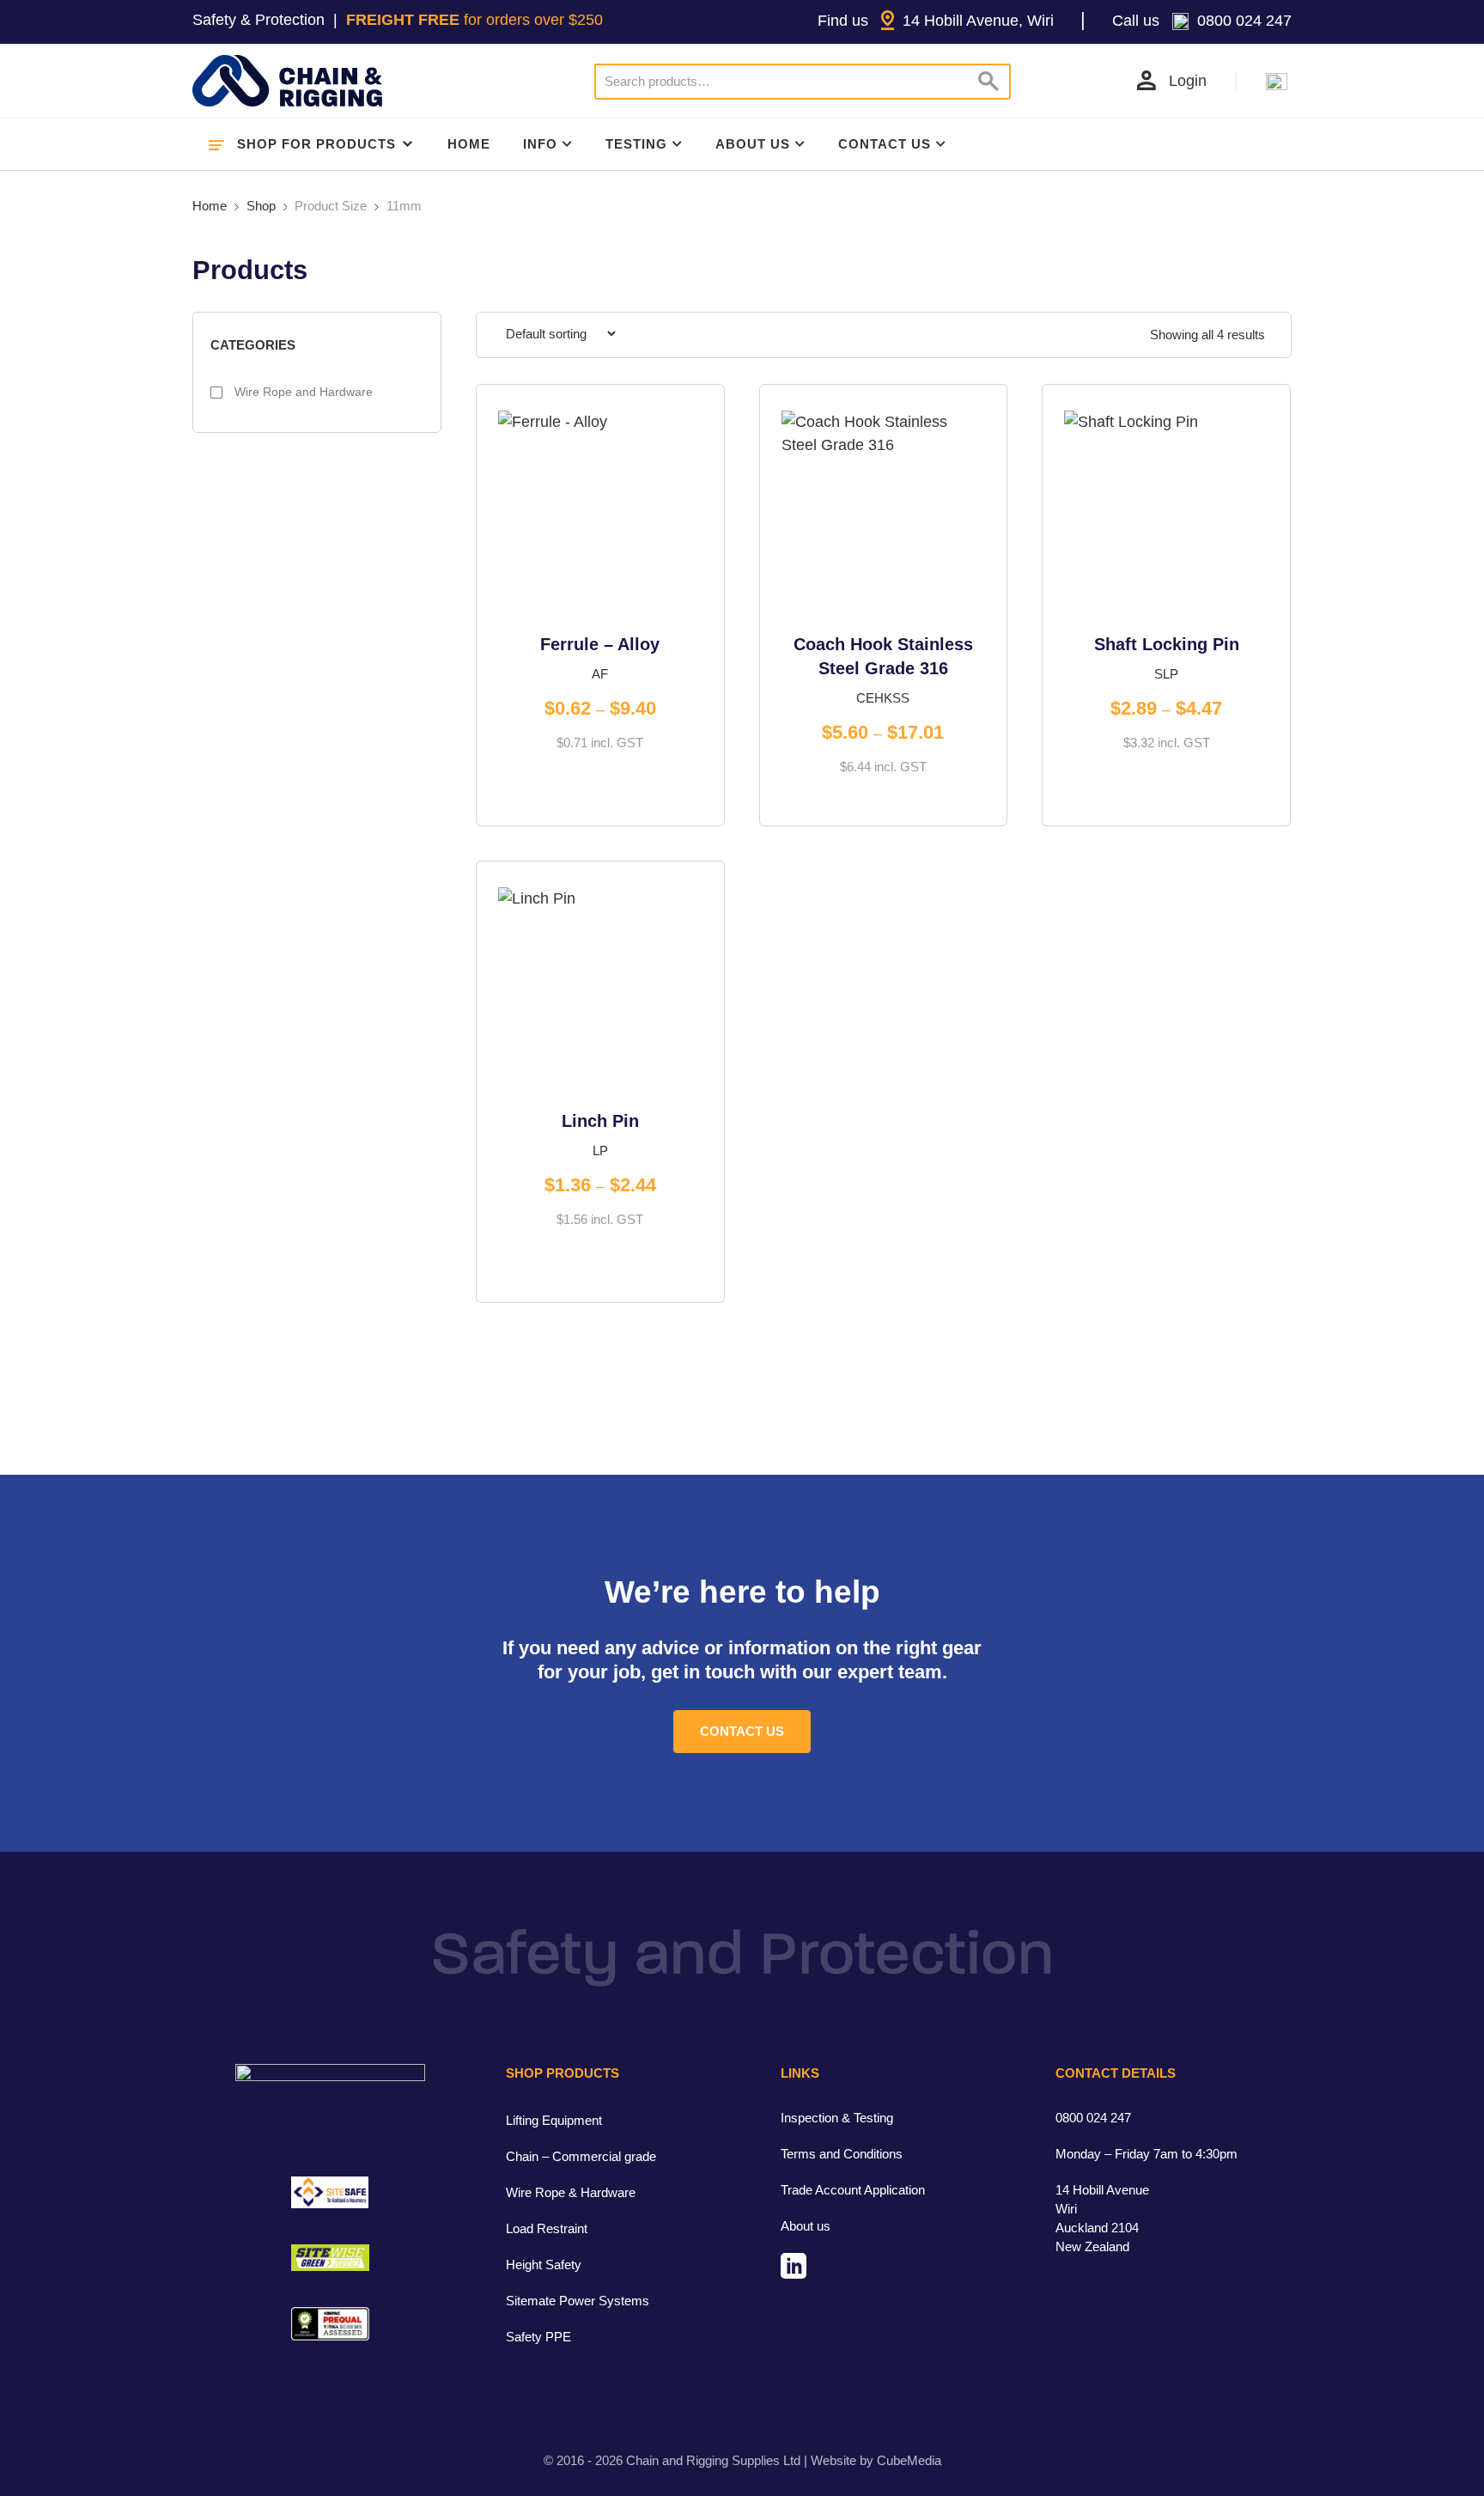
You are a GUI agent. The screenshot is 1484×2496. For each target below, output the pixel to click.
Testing (636, 144)
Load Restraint (547, 2228)
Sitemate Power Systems (578, 2301)
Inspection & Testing (837, 2118)
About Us (753, 144)
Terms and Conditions (842, 2154)
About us (806, 2226)
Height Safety (544, 2265)
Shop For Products (316, 144)
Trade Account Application (853, 2190)
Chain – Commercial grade (581, 2156)
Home (469, 144)
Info (540, 144)
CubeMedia (909, 2460)
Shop (261, 206)
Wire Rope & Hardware (571, 2192)
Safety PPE (538, 2337)
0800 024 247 (1093, 2118)
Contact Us (885, 144)
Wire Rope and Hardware (302, 392)
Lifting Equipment (554, 2120)
